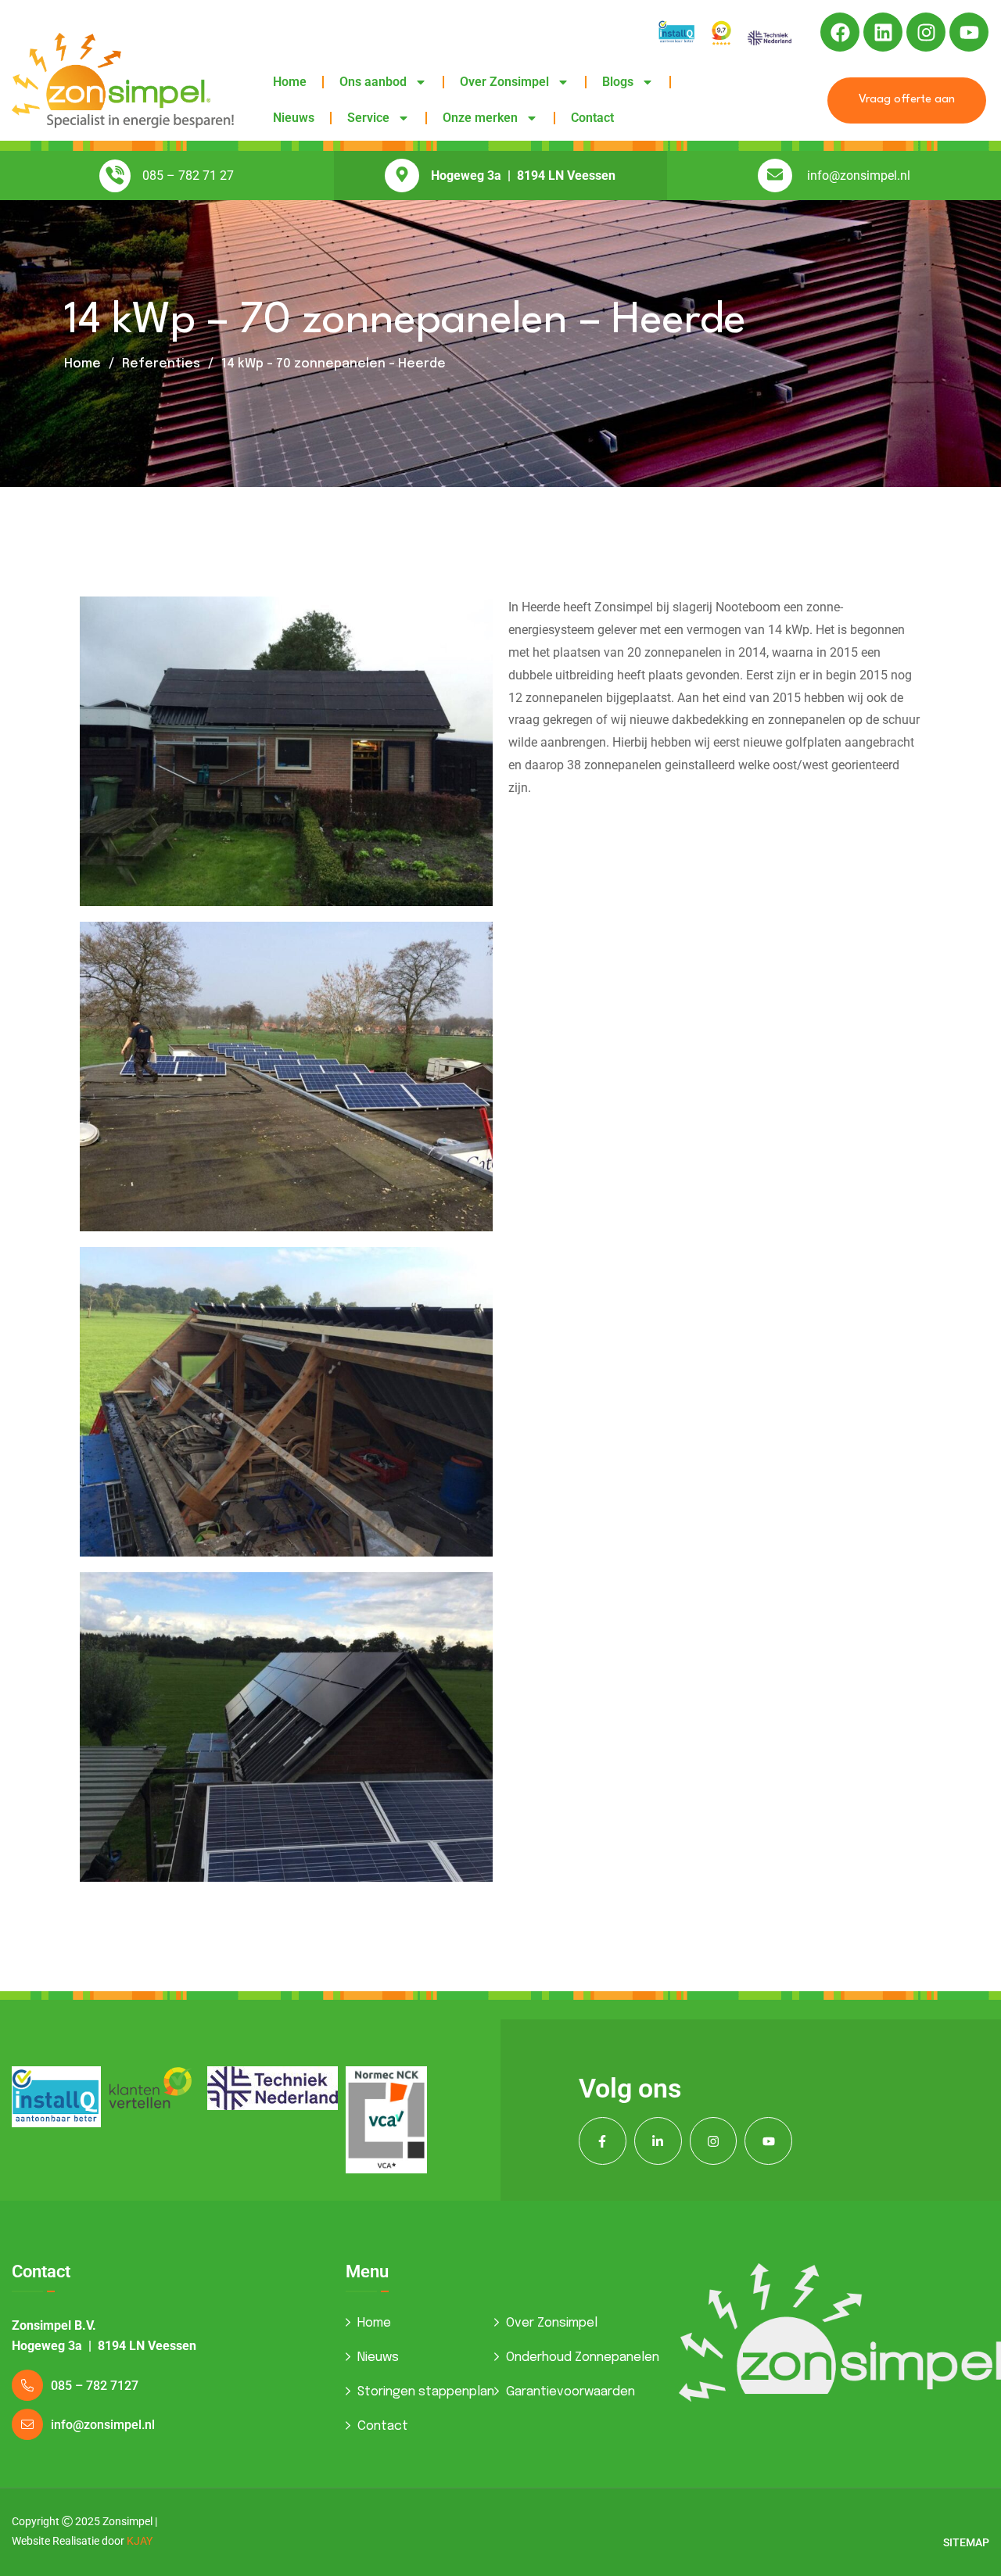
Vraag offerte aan (907, 100)
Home (290, 82)
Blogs (618, 82)
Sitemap (966, 2542)
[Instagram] (926, 32)
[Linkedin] (883, 32)
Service (368, 118)
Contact (592, 118)
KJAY (140, 2541)
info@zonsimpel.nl (859, 176)
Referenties (161, 364)
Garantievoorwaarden (570, 2392)
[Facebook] (840, 32)
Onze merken (480, 118)
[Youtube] (969, 32)
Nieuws (294, 118)
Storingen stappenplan (426, 2392)
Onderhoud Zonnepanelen (583, 2357)
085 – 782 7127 (95, 2386)
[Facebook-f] (603, 2141)
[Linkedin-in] (658, 2141)
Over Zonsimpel (504, 82)
